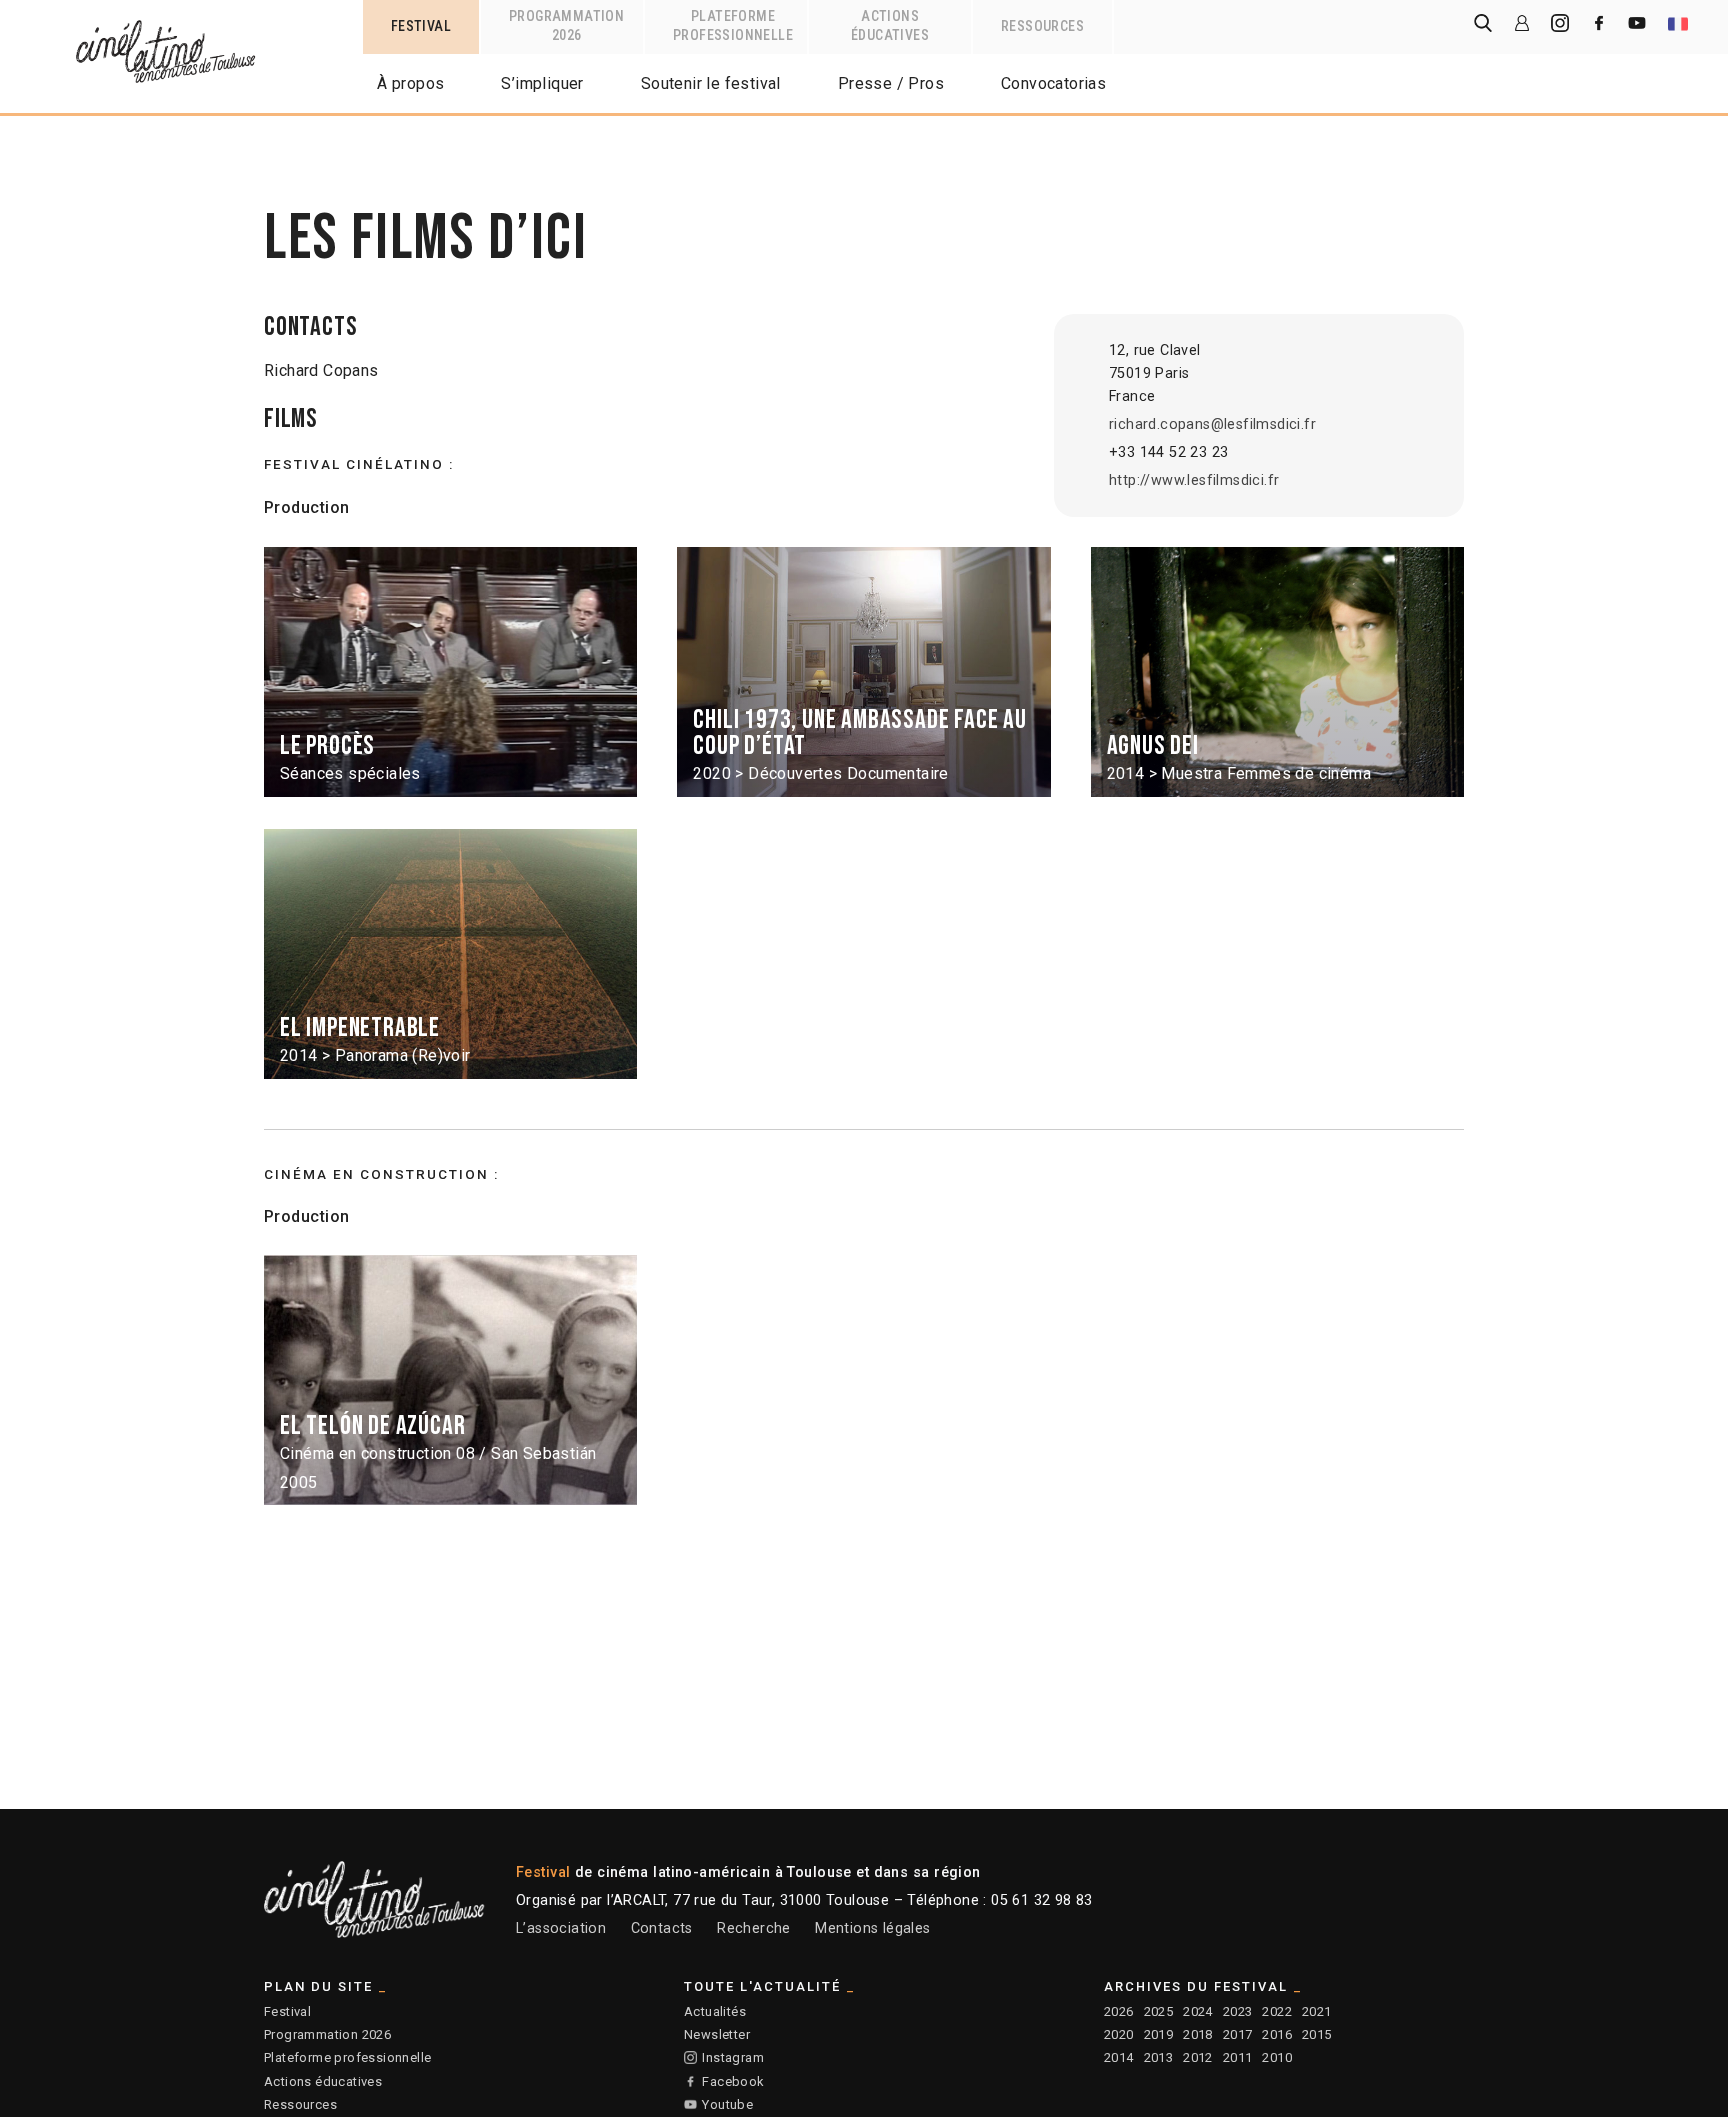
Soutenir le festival (711, 83)
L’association (561, 1928)
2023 (1238, 2011)
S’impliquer (542, 83)
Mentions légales (872, 1928)
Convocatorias (1053, 83)
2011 (1238, 2057)
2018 (1198, 2034)
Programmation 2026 (327, 2034)
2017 (1238, 2034)
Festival (287, 2011)
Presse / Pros (891, 83)
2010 (1277, 2057)
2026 (1119, 2011)
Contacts (662, 1928)
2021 (1317, 2011)
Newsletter (717, 2034)
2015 (1317, 2034)
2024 (1198, 2011)
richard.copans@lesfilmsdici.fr (1212, 424)
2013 (1159, 2057)
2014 (1119, 2057)
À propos (410, 83)
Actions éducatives (323, 2081)
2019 (1159, 2034)
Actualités (715, 2011)
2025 (1159, 2011)
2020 (1119, 2034)
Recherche (754, 1928)
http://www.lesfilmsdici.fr (1194, 480)
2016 (1277, 2034)
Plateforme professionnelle (347, 2057)
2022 (1277, 2011)
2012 (1198, 2057)
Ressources (300, 2104)
